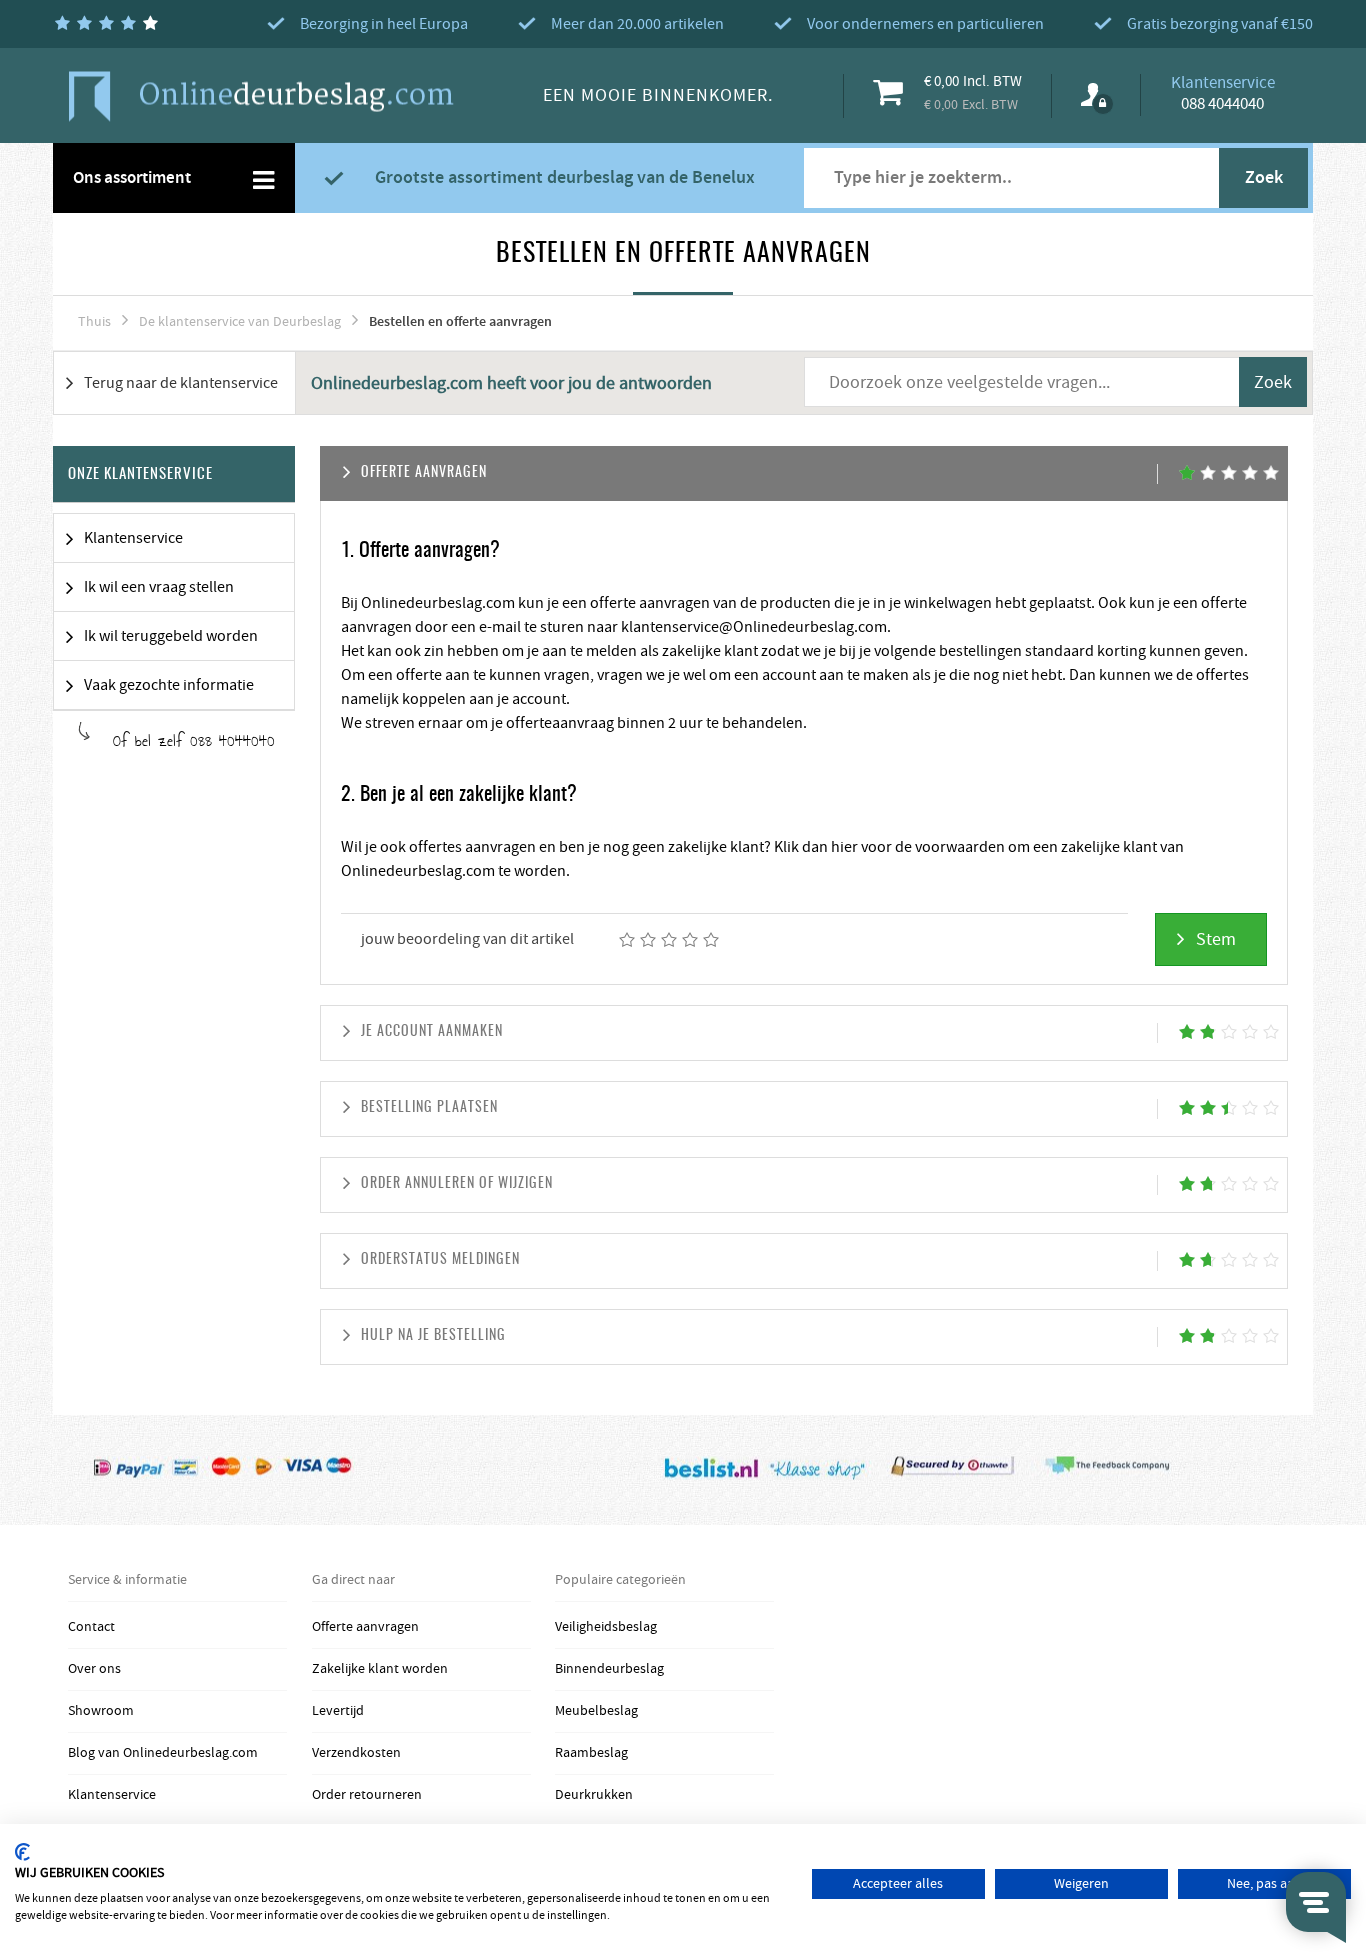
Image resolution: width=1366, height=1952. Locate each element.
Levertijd (338, 1711)
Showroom (101, 1711)
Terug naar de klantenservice (181, 383)
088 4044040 (1222, 104)
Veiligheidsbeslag (606, 1627)
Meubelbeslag (596, 1711)
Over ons (94, 1669)
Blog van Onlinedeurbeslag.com (163, 1753)
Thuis (94, 322)
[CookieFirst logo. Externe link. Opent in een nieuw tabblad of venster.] (22, 1852)
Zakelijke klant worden (380, 1669)
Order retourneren (367, 1795)
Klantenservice (112, 1795)
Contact (91, 1627)
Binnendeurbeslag (609, 1669)
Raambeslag (591, 1753)
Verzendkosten (356, 1753)
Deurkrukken (594, 1795)
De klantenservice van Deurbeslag (240, 322)
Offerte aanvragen (365, 1627)
